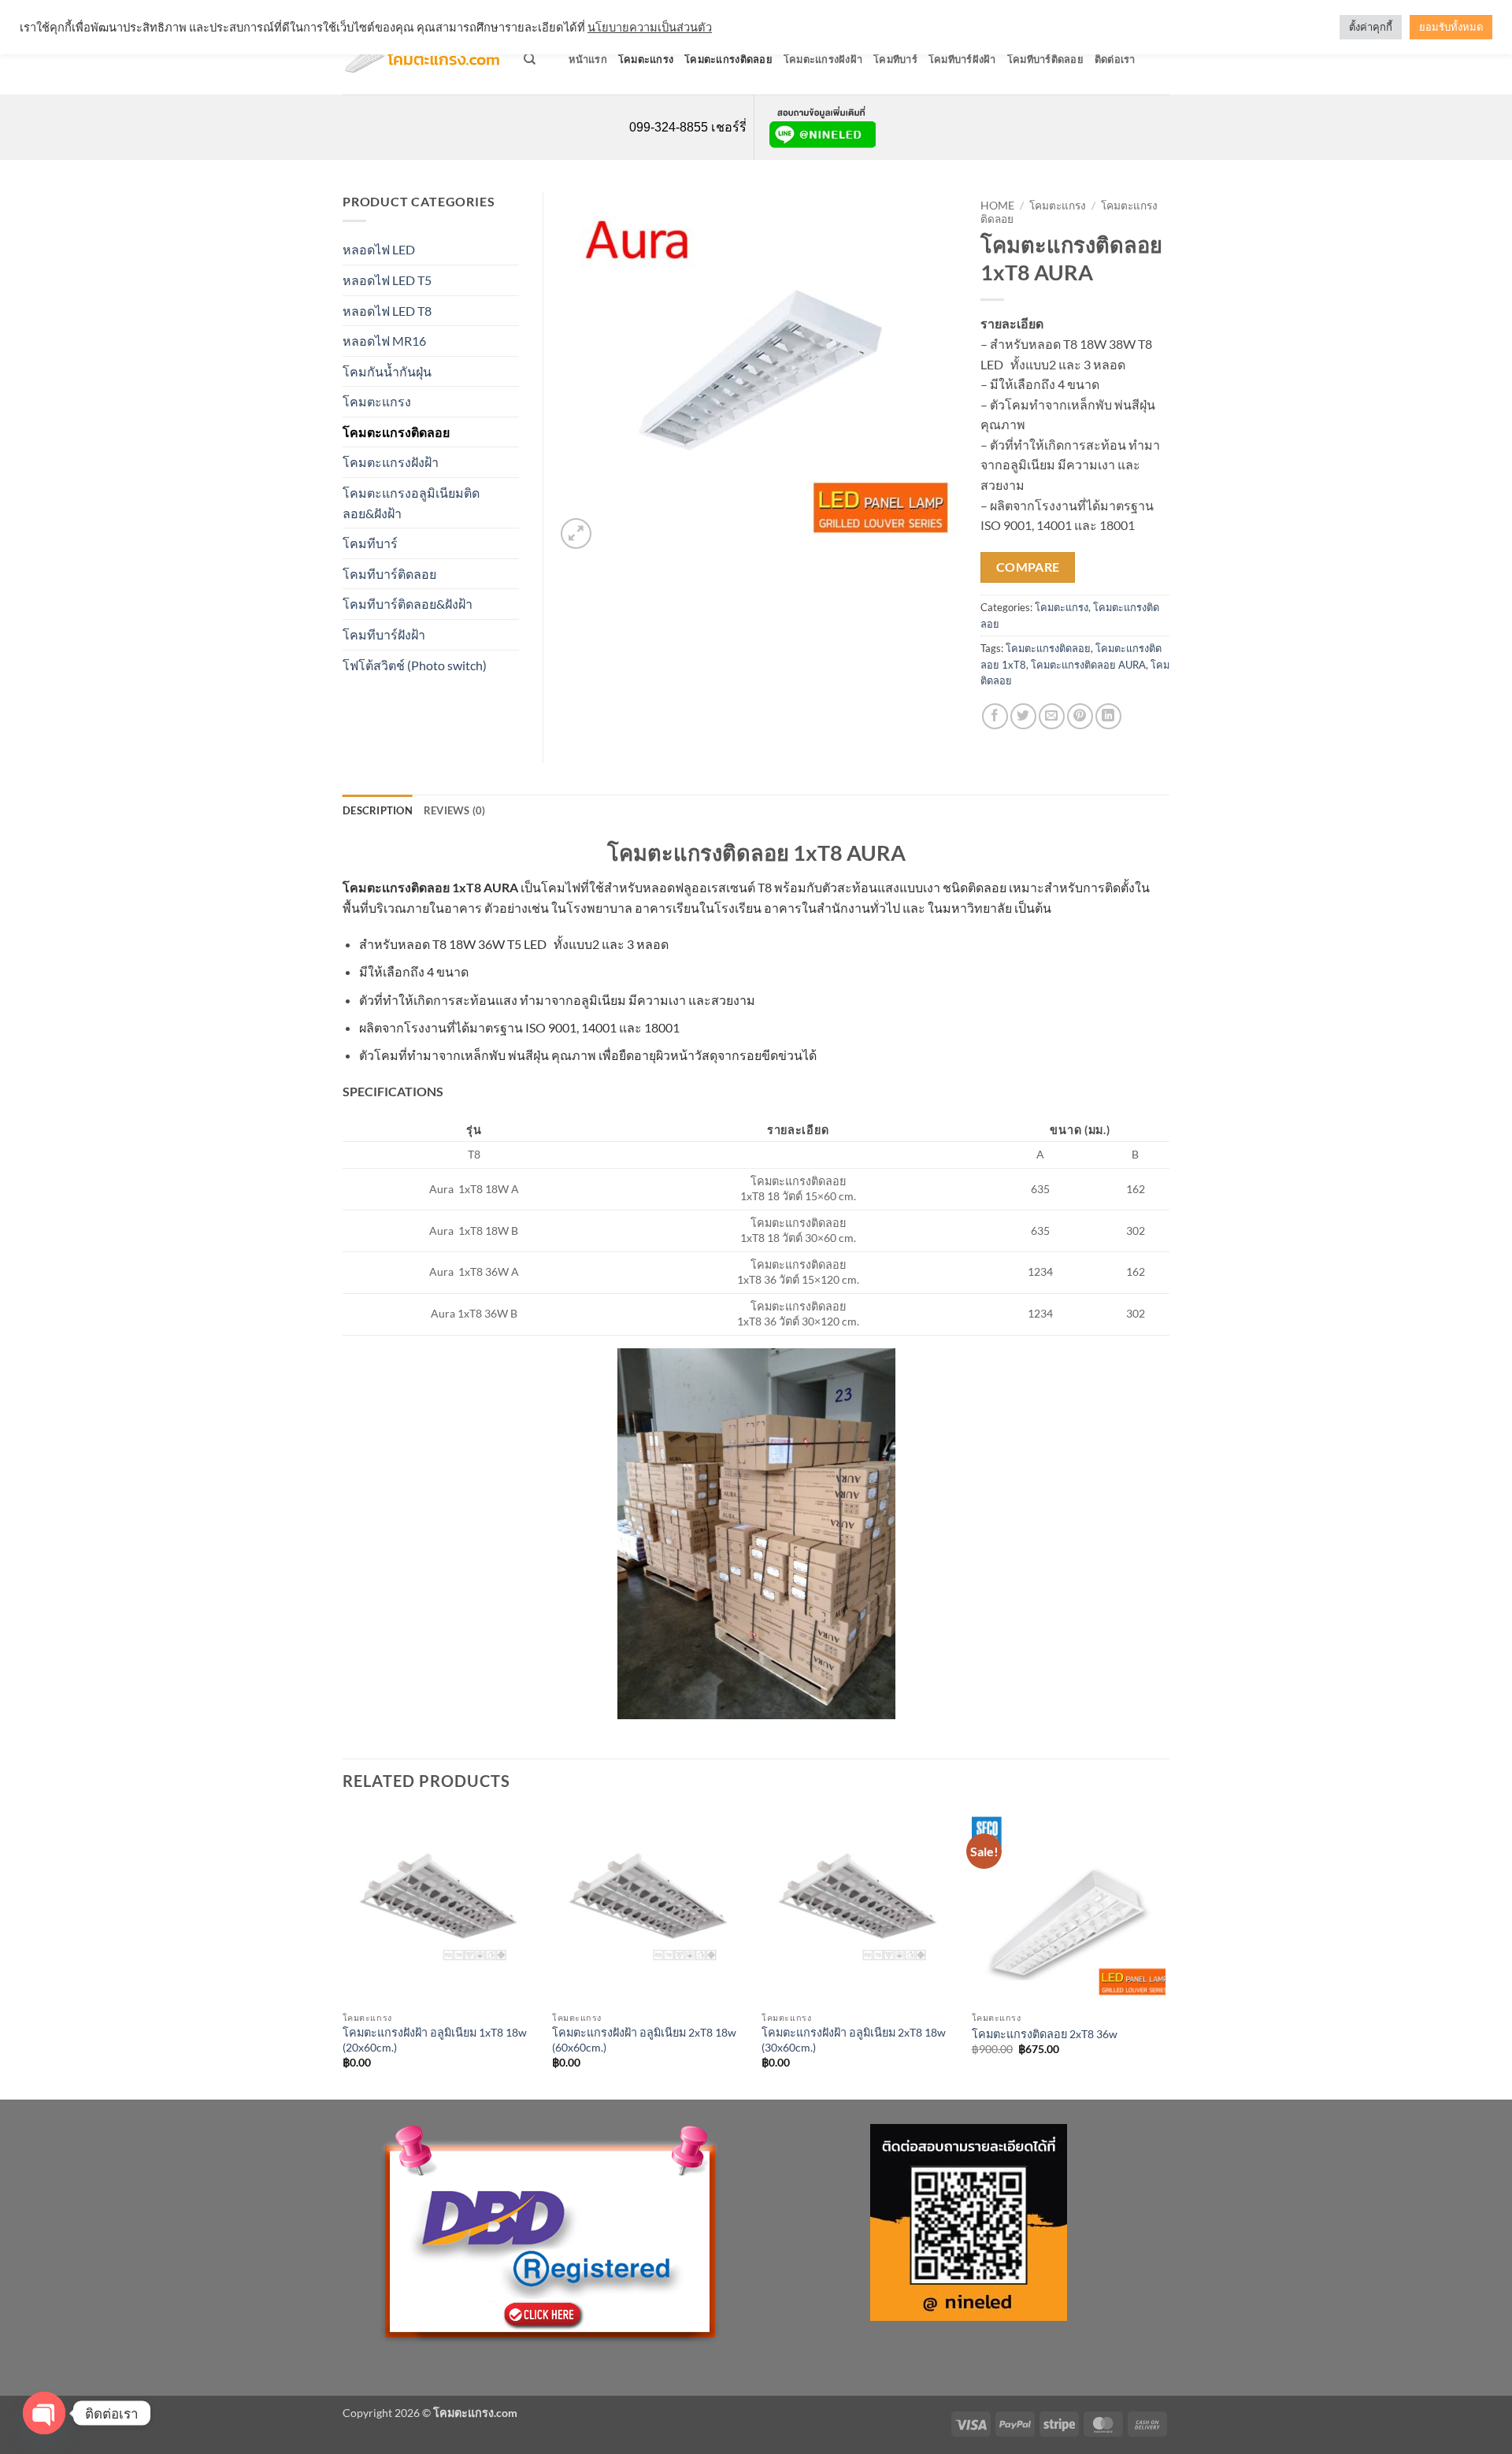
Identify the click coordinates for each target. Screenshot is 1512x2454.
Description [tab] (378, 810)
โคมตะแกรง (646, 59)
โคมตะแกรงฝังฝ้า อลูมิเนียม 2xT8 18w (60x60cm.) (644, 2040)
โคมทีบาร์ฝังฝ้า (962, 59)
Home (997, 206)
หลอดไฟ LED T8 (387, 311)
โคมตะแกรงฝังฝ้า (823, 59)
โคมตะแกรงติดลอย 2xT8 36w (1045, 2034)
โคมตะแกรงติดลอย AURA (1088, 665)
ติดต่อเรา (1115, 59)
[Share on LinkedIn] (1108, 716)
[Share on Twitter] (1023, 716)
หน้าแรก (588, 59)
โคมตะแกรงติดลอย (728, 59)
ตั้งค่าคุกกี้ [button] (1371, 27)
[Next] (1165, 1953)
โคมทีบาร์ (895, 59)
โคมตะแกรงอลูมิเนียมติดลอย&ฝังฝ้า (411, 503)
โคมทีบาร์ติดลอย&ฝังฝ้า (408, 604)
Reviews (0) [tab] (455, 810)
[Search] (530, 59)
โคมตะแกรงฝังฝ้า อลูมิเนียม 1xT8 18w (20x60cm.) (435, 2040)
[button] (576, 534)
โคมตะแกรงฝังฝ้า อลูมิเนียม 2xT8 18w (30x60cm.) (854, 2040)
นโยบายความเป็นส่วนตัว (650, 27)
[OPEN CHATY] (44, 2413)
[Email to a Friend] (1052, 716)
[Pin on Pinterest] (1080, 716)
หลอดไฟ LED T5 (387, 280)
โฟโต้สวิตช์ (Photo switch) (415, 665)
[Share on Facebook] (995, 716)
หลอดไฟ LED (379, 249)
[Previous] (343, 1953)
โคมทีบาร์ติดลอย (1045, 59)
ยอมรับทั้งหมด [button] (1451, 27)
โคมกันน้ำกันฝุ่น (387, 371)
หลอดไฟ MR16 (384, 341)
